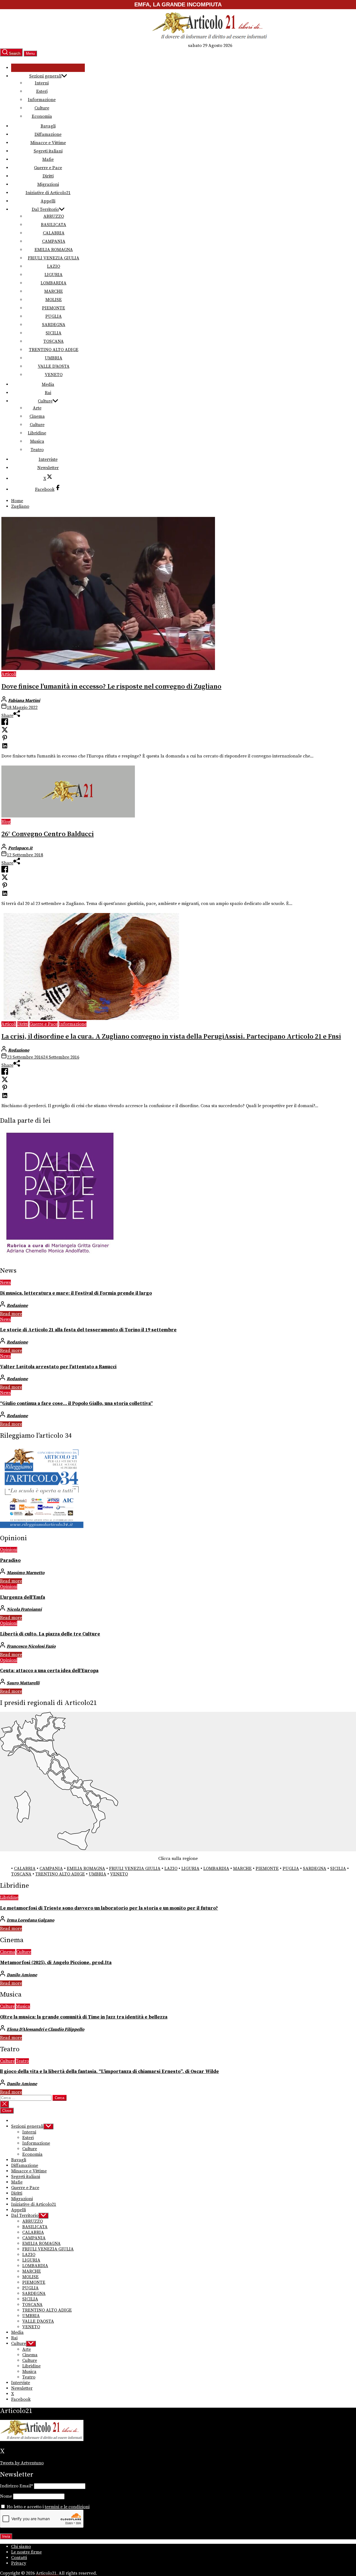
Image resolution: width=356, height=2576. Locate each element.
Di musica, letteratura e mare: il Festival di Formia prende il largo (76, 1293)
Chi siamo (21, 2547)
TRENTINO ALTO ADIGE (54, 350)
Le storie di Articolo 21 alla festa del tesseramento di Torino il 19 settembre (88, 1330)
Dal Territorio (45, 209)
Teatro (37, 450)
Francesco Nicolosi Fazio (31, 1646)
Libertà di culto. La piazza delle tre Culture (50, 1634)
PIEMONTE (54, 308)
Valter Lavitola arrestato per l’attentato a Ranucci (58, 1367)
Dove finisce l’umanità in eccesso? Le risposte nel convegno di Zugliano (111, 687)
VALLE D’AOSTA (54, 366)
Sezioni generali (45, 76)
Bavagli (48, 126)
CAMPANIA (54, 241)
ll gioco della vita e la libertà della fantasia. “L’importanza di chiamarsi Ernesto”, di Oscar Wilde (109, 2072)
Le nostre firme (26, 2552)
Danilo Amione (22, 1975)
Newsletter (48, 468)
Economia (42, 116)
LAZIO (54, 266)
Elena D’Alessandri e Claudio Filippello (45, 2029)
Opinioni (9, 1550)
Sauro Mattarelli (23, 1683)
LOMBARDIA (54, 283)
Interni (42, 83)
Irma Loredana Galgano (30, 1920)
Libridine (37, 433)
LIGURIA (54, 275)
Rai (48, 393)
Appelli (48, 201)
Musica (37, 441)
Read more (11, 1314)
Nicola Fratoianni (24, 1609)
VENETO (54, 375)
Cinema (37, 416)
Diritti (48, 176)
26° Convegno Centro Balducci (48, 834)
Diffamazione (48, 134)
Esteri (42, 91)
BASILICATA (54, 225)
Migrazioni (48, 184)
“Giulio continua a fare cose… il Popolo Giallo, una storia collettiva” (76, 1404)
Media (48, 384)
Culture (42, 108)
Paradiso (10, 1560)
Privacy (19, 2563)
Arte (37, 408)
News (5, 1282)
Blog (6, 822)
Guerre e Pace (48, 168)
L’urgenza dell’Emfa (23, 1597)
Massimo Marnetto (26, 1573)
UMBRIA (54, 358)
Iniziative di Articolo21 (48, 193)
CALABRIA (54, 233)
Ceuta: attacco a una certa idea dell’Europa (49, 1671)
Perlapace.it (20, 848)
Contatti (19, 2558)
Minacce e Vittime (48, 143)
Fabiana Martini (24, 701)
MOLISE (54, 300)
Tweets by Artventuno (22, 2463)
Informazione (42, 100)
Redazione (19, 1050)
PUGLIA (54, 316)
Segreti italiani (48, 151)
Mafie (48, 159)
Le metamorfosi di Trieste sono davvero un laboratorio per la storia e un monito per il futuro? (109, 1908)
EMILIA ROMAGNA (54, 250)
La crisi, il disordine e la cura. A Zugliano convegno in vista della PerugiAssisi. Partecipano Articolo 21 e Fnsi (171, 1037)
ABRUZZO (54, 216)
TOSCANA (54, 341)
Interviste (48, 459)
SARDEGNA (54, 325)
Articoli (9, 674)
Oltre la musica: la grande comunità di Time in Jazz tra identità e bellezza (84, 2017)
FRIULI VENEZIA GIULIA (54, 258)
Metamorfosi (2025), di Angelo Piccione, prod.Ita (56, 1963)
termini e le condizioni (67, 2507)
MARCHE (54, 291)
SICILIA (54, 333)
